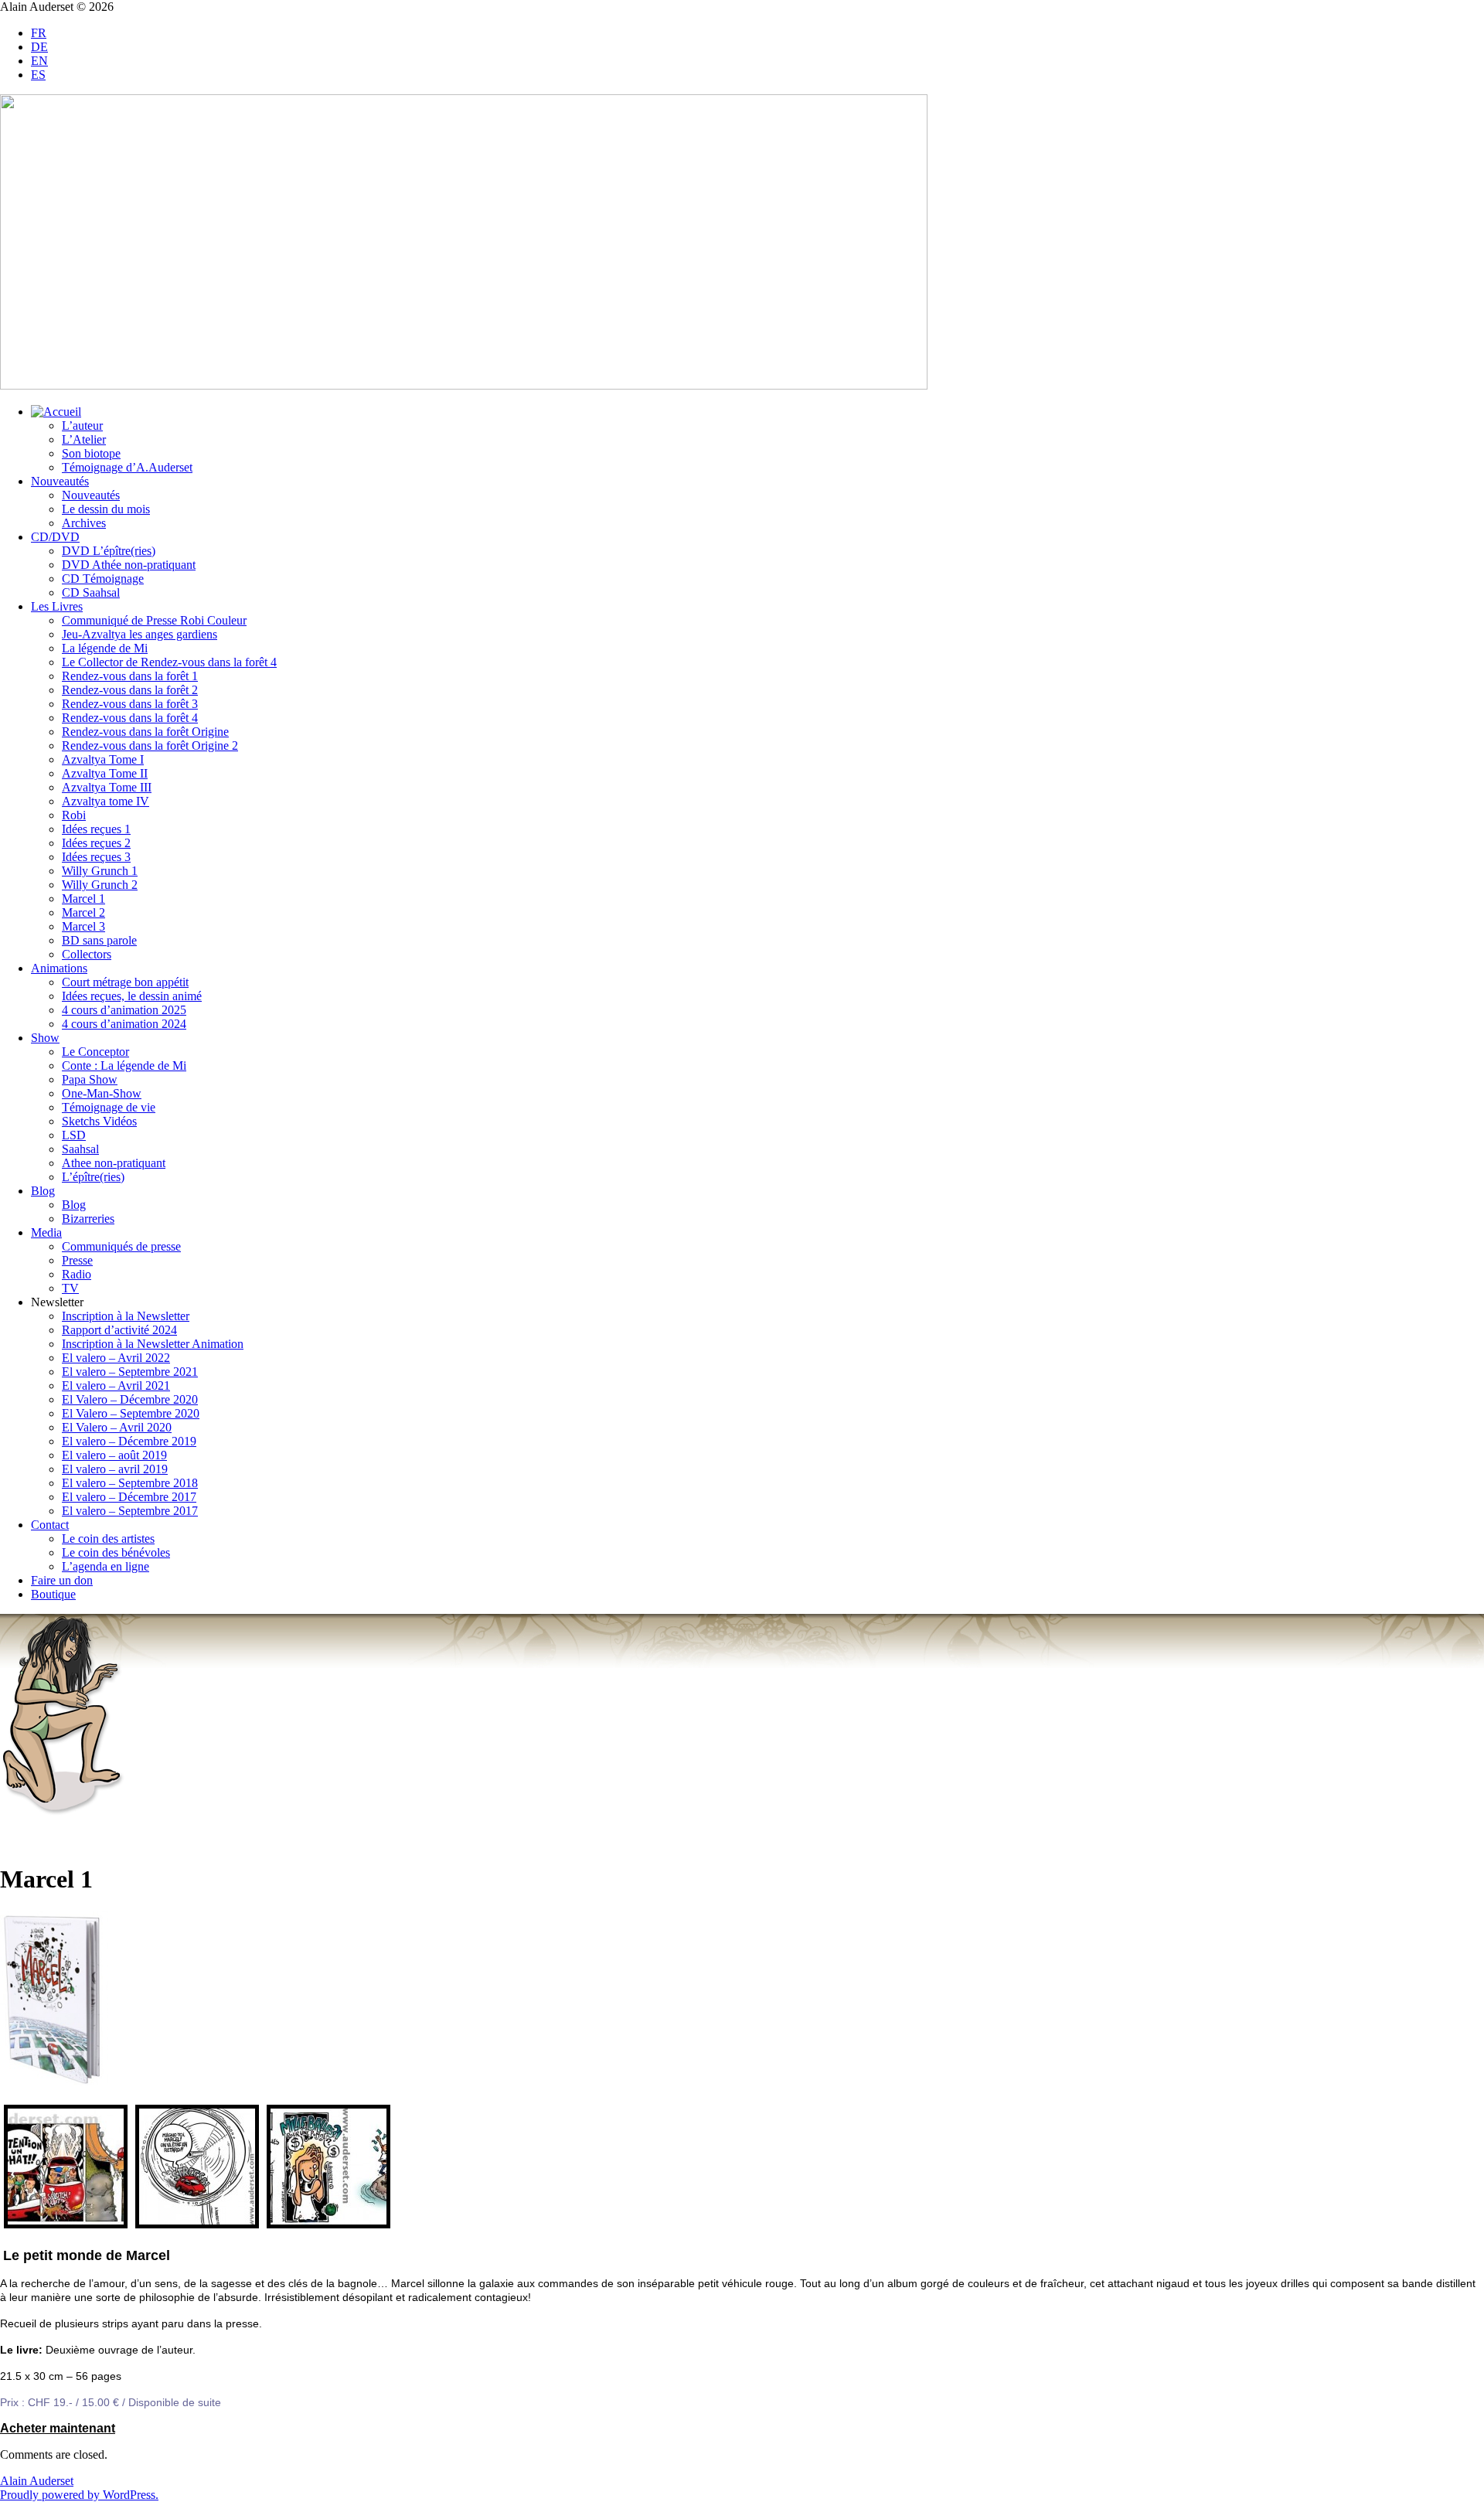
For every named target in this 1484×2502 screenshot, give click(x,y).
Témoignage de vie (109, 1107)
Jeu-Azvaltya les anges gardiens (140, 634)
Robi (74, 815)
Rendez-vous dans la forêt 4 (130, 718)
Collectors (87, 954)
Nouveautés (60, 481)
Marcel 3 (83, 926)
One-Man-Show (102, 1093)
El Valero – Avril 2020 (117, 1427)
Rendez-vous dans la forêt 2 (130, 690)
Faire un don (62, 1580)
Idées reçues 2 (96, 843)
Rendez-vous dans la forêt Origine (145, 732)
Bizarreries (88, 1219)
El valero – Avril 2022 (116, 1358)
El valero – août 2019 (114, 1455)
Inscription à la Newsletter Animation (153, 1344)
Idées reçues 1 (96, 829)
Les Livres (57, 606)
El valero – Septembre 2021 (130, 1372)
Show (45, 1038)
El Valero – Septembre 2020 (131, 1413)
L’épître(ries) (93, 1177)
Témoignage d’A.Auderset (127, 467)
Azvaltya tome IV (106, 801)
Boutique (53, 1594)
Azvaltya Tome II (105, 773)
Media (46, 1232)
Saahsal (80, 1149)
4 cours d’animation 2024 (124, 1024)
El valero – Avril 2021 (116, 1385)
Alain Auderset (37, 2481)
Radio (77, 1274)
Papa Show (90, 1079)
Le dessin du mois (106, 509)
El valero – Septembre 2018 (130, 1483)
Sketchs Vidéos (99, 1121)
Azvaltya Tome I (103, 759)
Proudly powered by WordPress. (79, 2495)
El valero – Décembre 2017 (129, 1497)
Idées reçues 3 (96, 857)
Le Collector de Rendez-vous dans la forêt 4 (169, 662)
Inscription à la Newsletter (126, 1316)
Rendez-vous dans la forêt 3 (130, 704)
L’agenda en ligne (106, 1566)
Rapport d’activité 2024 (119, 1330)
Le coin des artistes (108, 1539)
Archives (84, 523)
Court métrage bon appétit (125, 982)
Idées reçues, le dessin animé (132, 996)
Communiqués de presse (121, 1246)
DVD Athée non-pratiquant (129, 565)
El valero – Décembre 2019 (129, 1441)
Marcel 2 (83, 912)
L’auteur (82, 426)
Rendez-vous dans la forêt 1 (130, 676)
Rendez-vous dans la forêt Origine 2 (150, 745)
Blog (43, 1191)
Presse (77, 1260)
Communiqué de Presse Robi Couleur (154, 620)
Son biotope (91, 453)
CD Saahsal (91, 592)
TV (70, 1288)
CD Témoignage (103, 579)
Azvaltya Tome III (107, 787)
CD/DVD (55, 537)
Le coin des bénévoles (116, 1552)
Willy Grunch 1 (100, 871)
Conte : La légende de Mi (124, 1065)
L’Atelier (84, 439)
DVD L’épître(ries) (109, 551)
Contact (50, 1525)
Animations (59, 968)
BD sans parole (99, 940)
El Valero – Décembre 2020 (130, 1399)
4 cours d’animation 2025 (124, 1010)
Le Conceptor (95, 1052)
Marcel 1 (83, 899)
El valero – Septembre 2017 (130, 1511)
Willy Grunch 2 (100, 885)
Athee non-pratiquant (114, 1163)
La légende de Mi (105, 648)
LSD (74, 1135)
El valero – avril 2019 (115, 1469)
